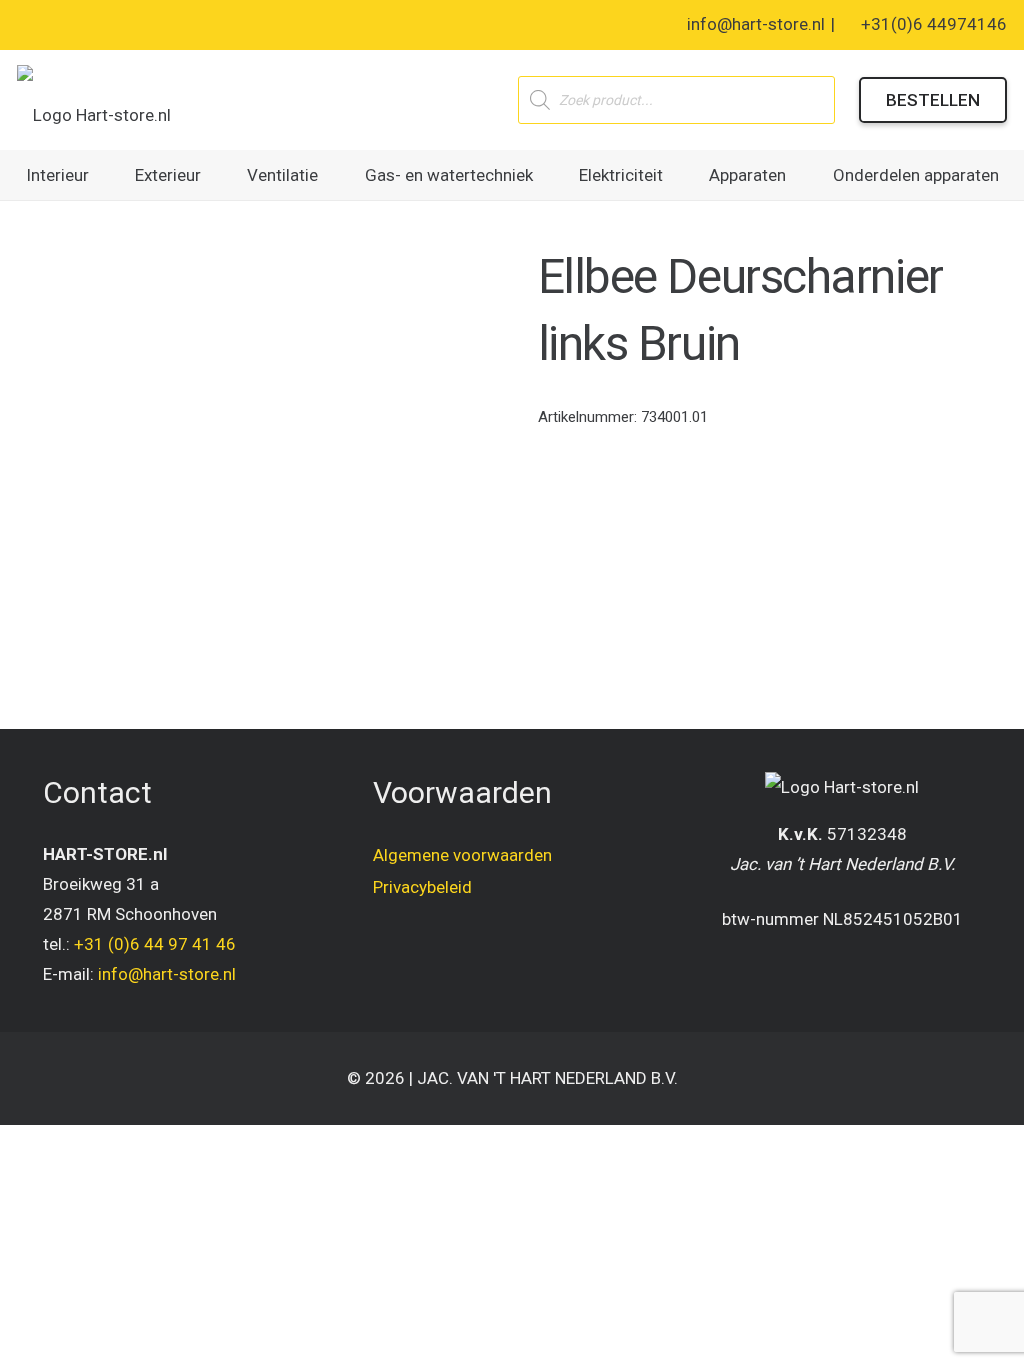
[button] (104, 175)
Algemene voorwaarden (462, 855)
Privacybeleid (422, 887)
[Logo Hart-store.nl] (94, 100)
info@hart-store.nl (167, 974)
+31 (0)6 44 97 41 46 (155, 944)
